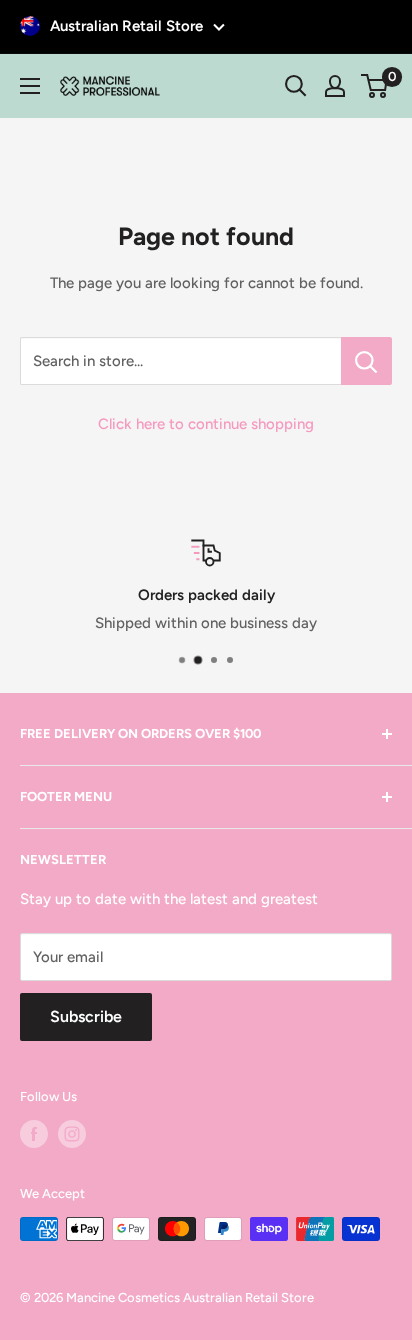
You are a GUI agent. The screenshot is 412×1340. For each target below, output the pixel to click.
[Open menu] (30, 86)
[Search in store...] (366, 361)
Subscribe (86, 1016)
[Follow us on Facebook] (34, 1134)
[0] (375, 86)
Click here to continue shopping (206, 424)
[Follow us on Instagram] (72, 1134)
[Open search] (296, 86)
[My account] (335, 86)
